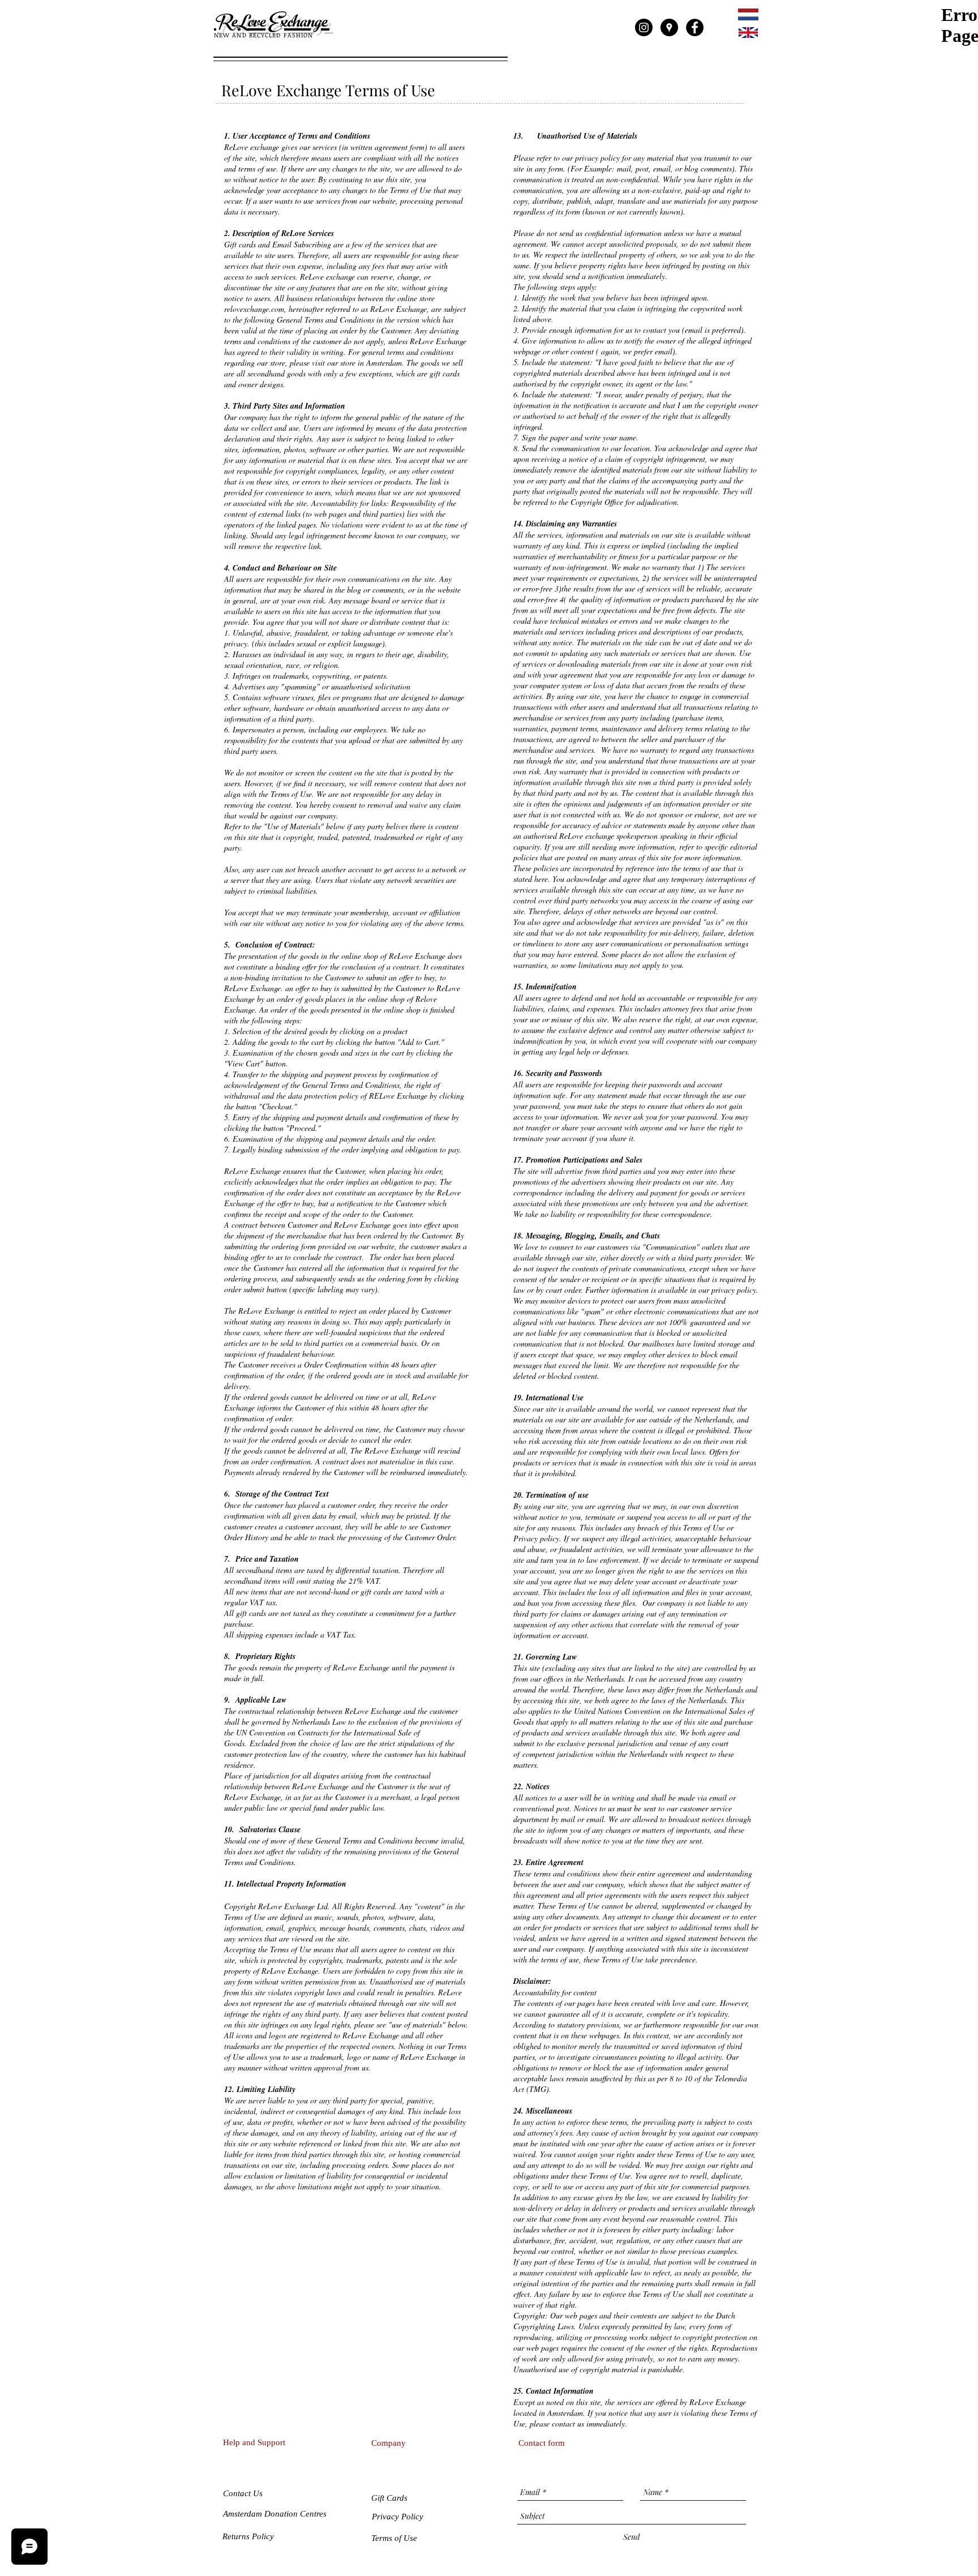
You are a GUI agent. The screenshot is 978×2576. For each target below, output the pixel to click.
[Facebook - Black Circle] (695, 27)
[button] (390, 2498)
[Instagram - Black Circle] (644, 27)
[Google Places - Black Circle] (669, 27)
